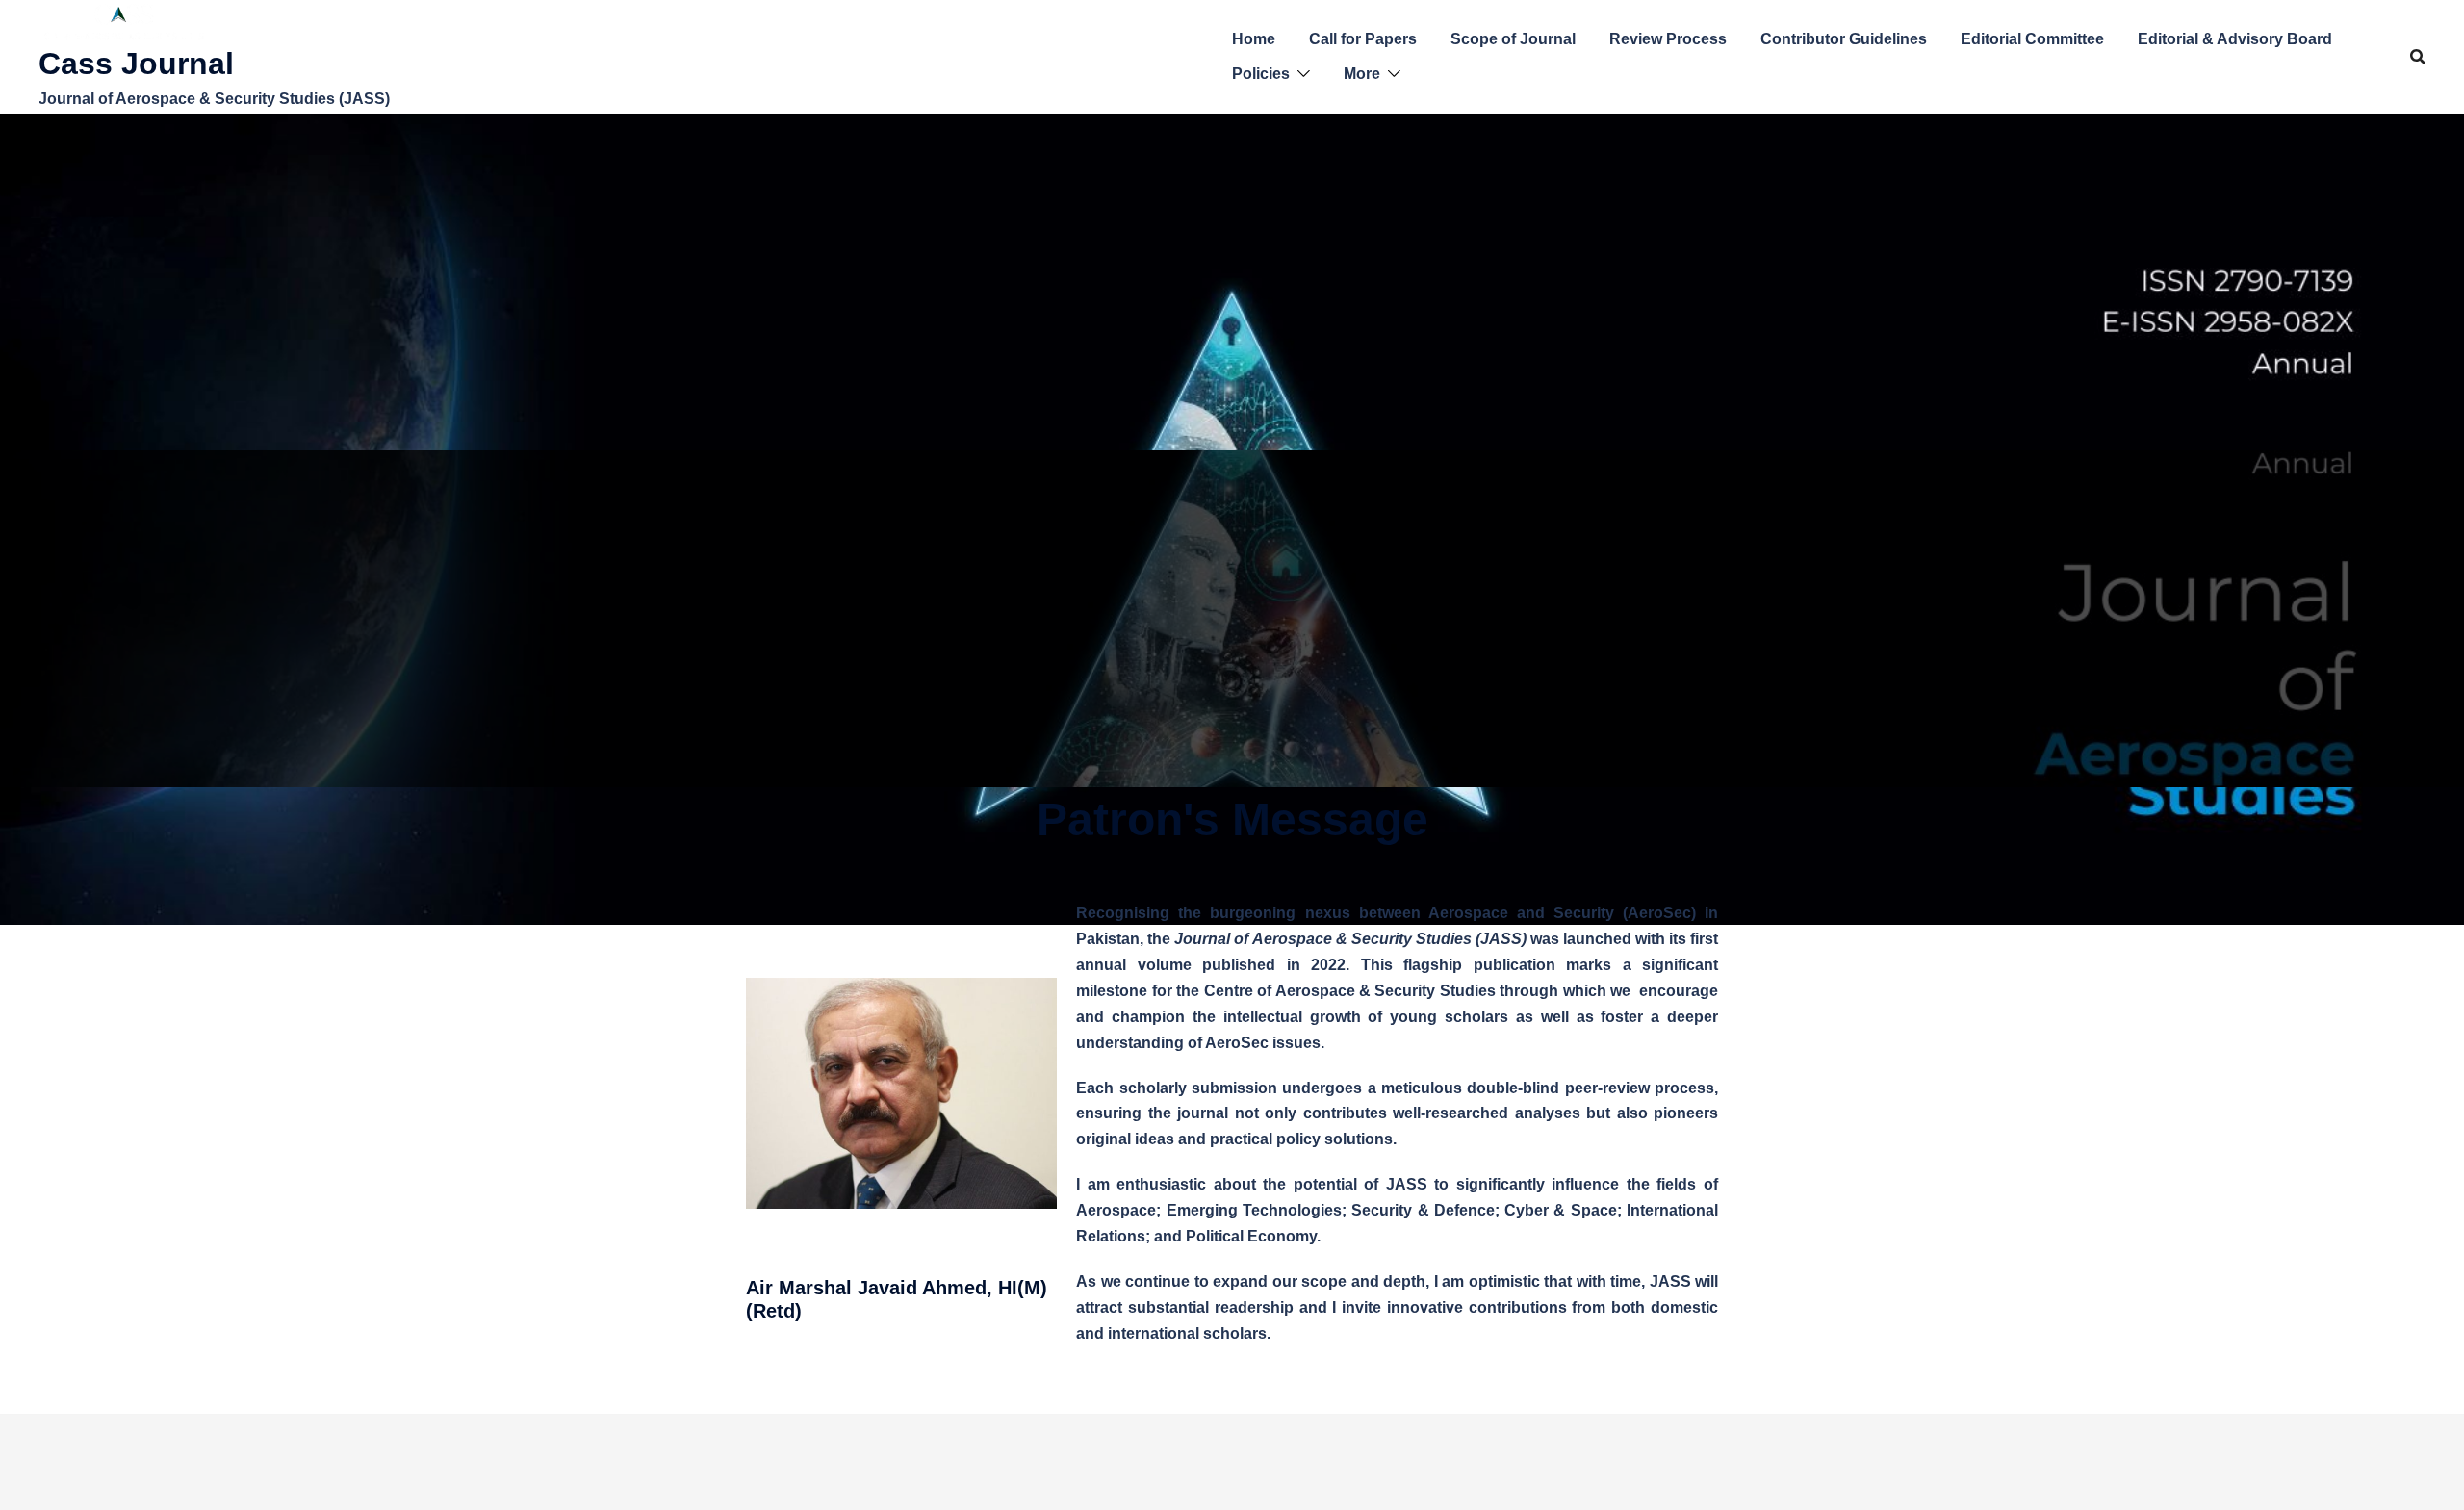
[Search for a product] (2418, 57)
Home (1254, 39)
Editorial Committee (2032, 39)
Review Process (1668, 39)
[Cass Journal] (125, 22)
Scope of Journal (1513, 39)
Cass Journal (136, 64)
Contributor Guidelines (1844, 39)
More (1362, 74)
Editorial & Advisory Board (2235, 39)
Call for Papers (1363, 39)
